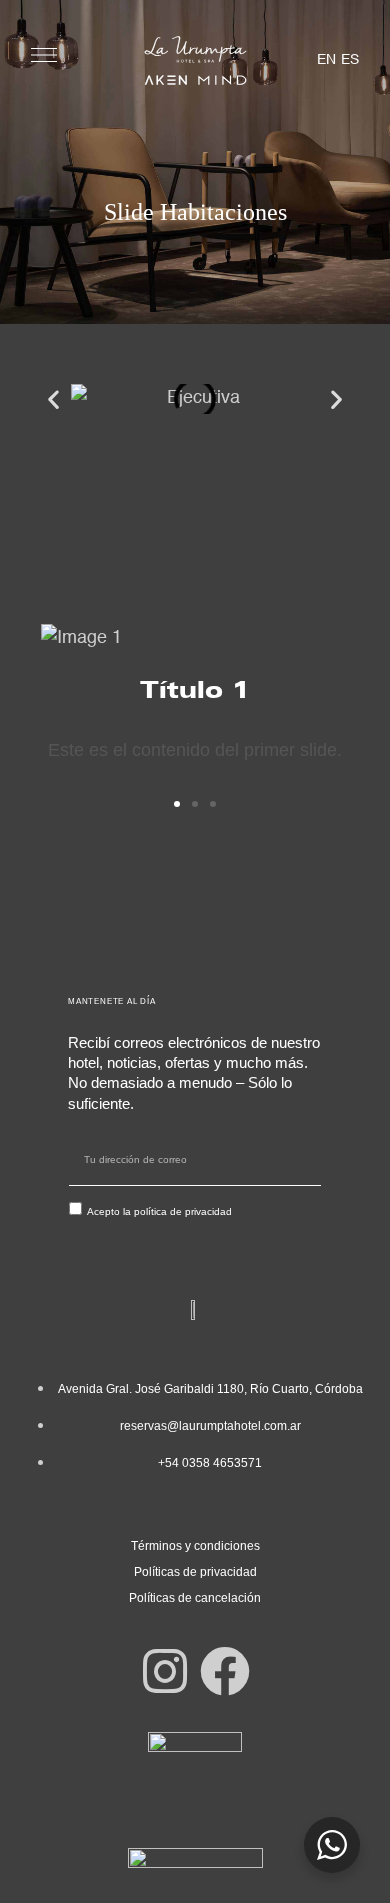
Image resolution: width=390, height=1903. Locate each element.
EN (326, 60)
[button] (53, 398)
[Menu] (44, 55)
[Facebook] (225, 1671)
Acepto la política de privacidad (159, 1211)
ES (350, 60)
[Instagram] (165, 1671)
